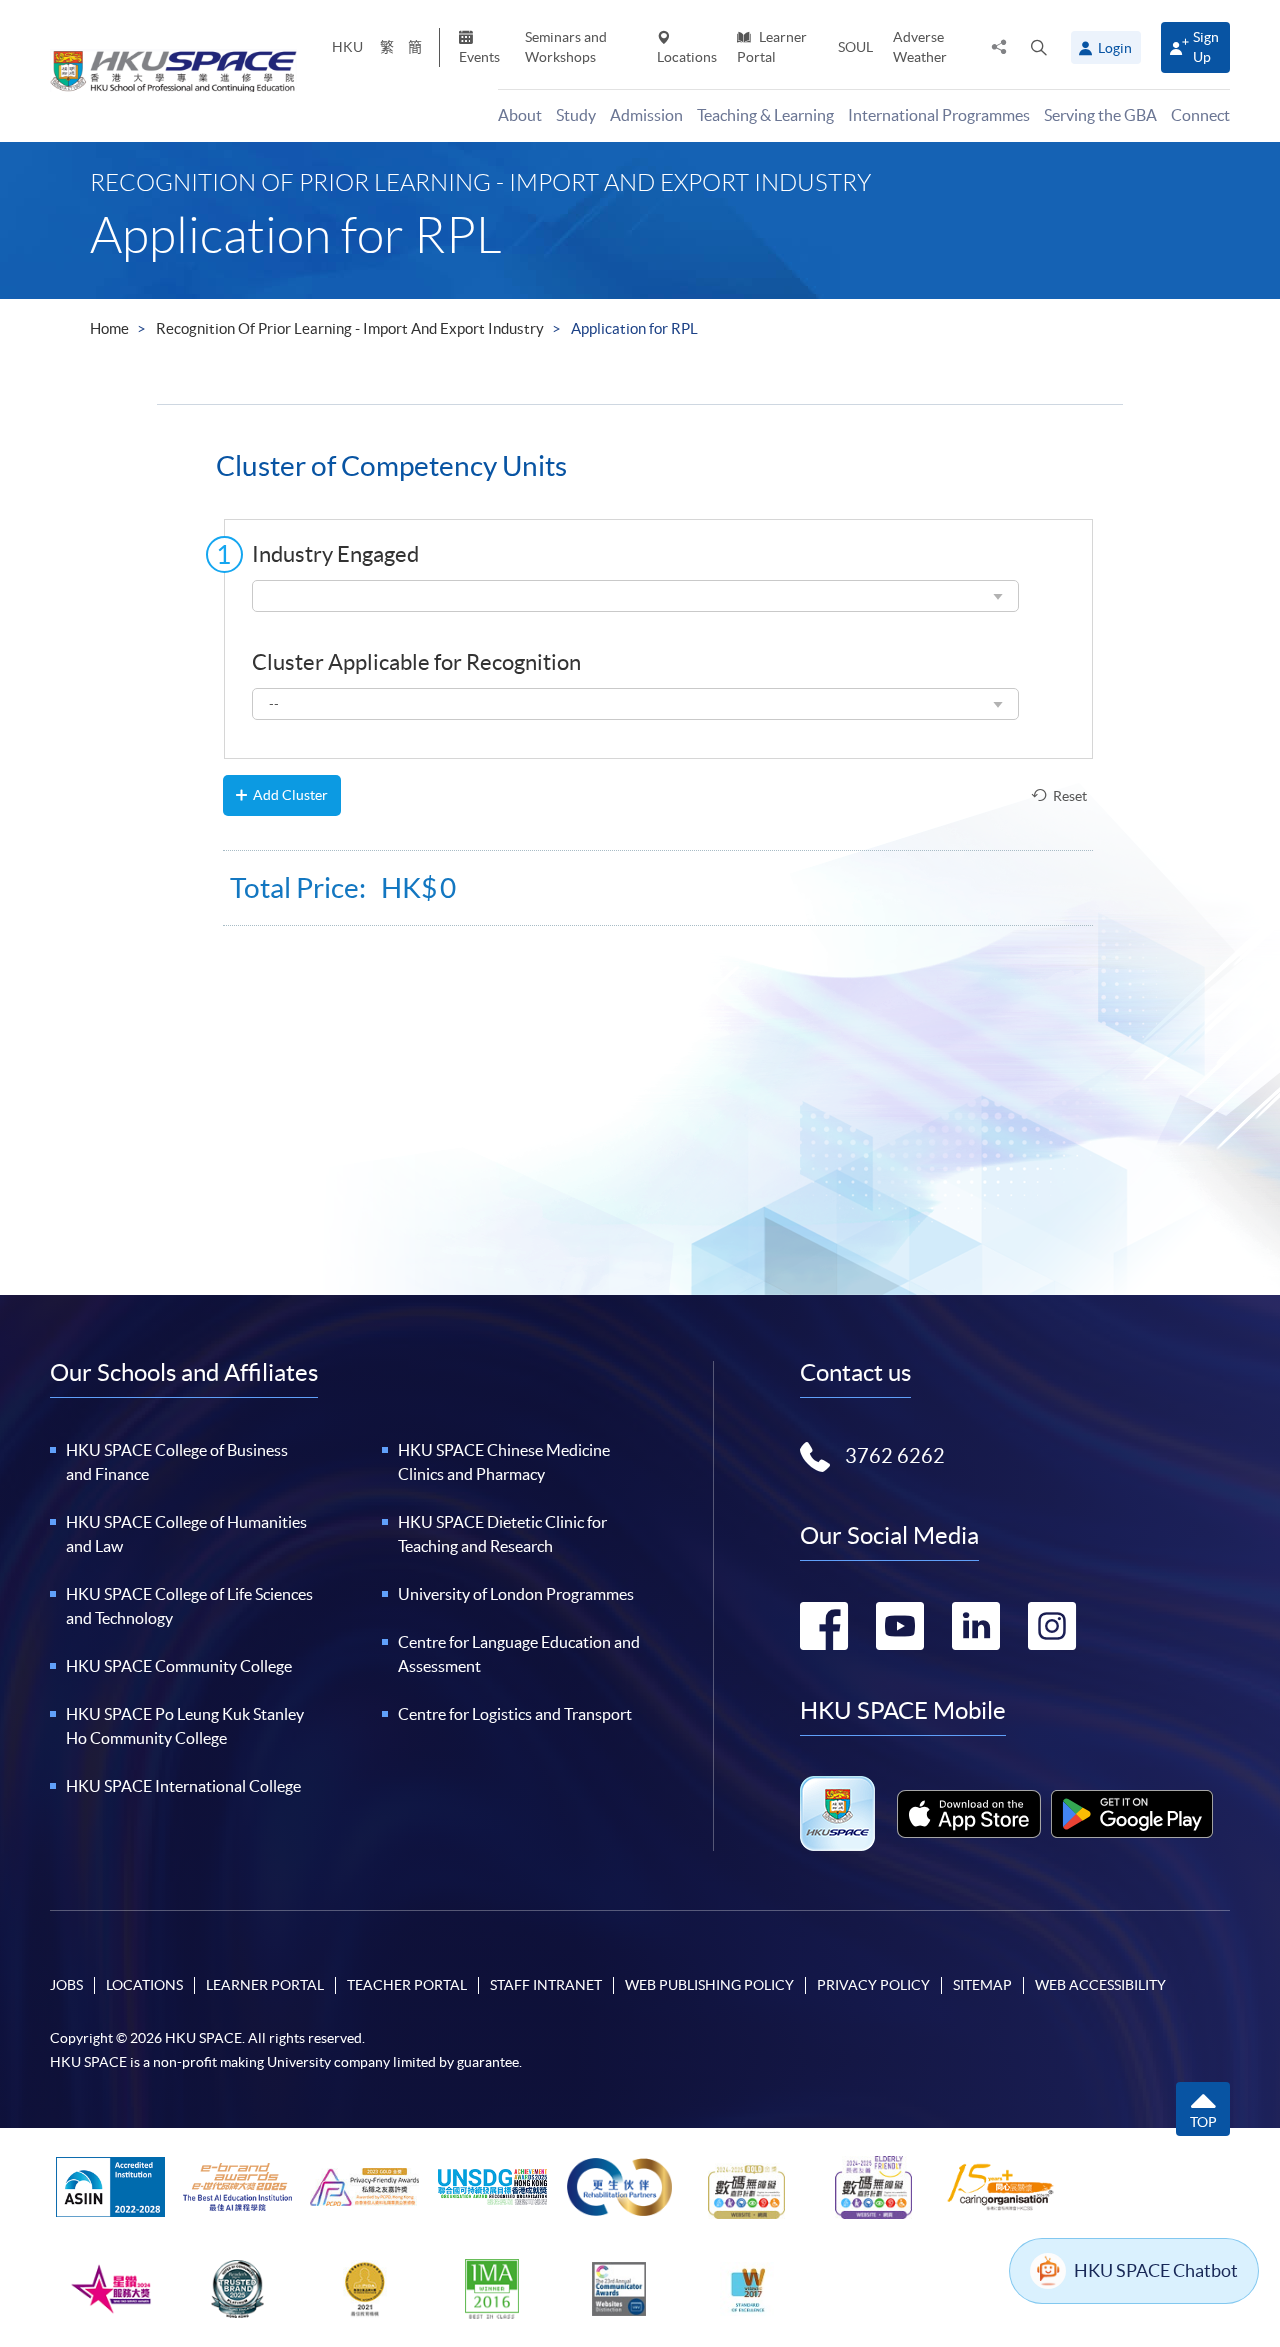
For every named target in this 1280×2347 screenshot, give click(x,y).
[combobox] (635, 596)
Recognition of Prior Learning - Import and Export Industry (350, 328)
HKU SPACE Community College (179, 1666)
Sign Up (1206, 46)
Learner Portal (772, 46)
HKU (347, 47)
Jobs (66, 1985)
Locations (687, 57)
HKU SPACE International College (183, 1786)
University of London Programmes (516, 1594)
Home (109, 328)
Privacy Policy (873, 1985)
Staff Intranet (546, 1985)
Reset (1070, 796)
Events (479, 57)
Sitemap (982, 1985)
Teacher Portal (407, 1985)
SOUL (855, 47)
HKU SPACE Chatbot (1156, 2270)
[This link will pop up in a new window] (969, 1814)
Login (1115, 48)
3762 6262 (895, 1456)
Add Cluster (290, 795)
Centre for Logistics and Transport (515, 1714)
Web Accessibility (1100, 1985)
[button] (1039, 47)
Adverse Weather (920, 46)
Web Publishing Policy (709, 1985)
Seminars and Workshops (566, 46)
